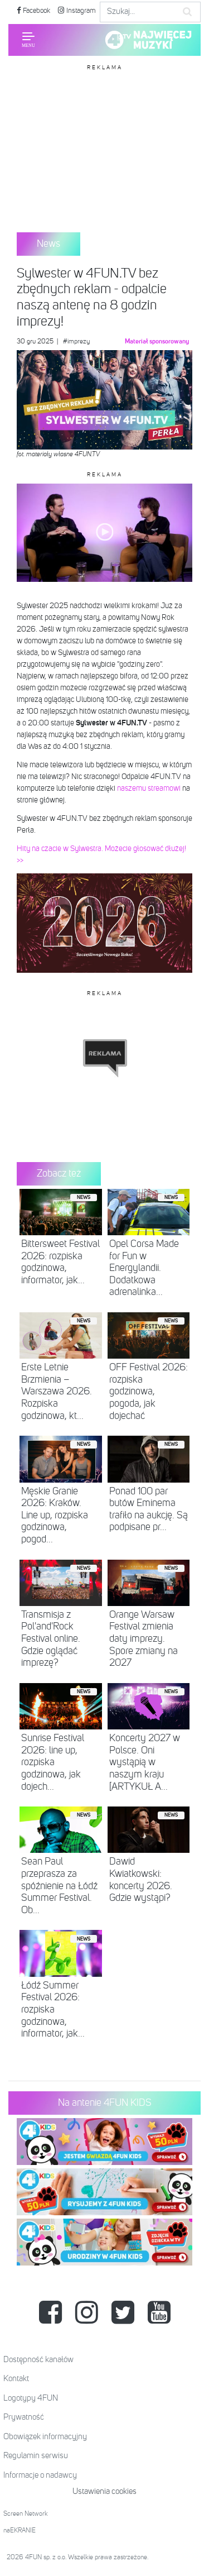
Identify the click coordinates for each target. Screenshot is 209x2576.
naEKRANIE (20, 2531)
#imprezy (76, 342)
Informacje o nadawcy (40, 2475)
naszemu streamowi (149, 788)
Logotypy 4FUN (31, 2398)
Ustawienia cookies (104, 2491)
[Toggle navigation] (28, 40)
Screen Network (26, 2514)
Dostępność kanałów (38, 2360)
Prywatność (24, 2417)
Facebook (36, 11)
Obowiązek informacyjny (45, 2437)
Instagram (80, 11)
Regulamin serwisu (36, 2456)
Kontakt (16, 2379)
